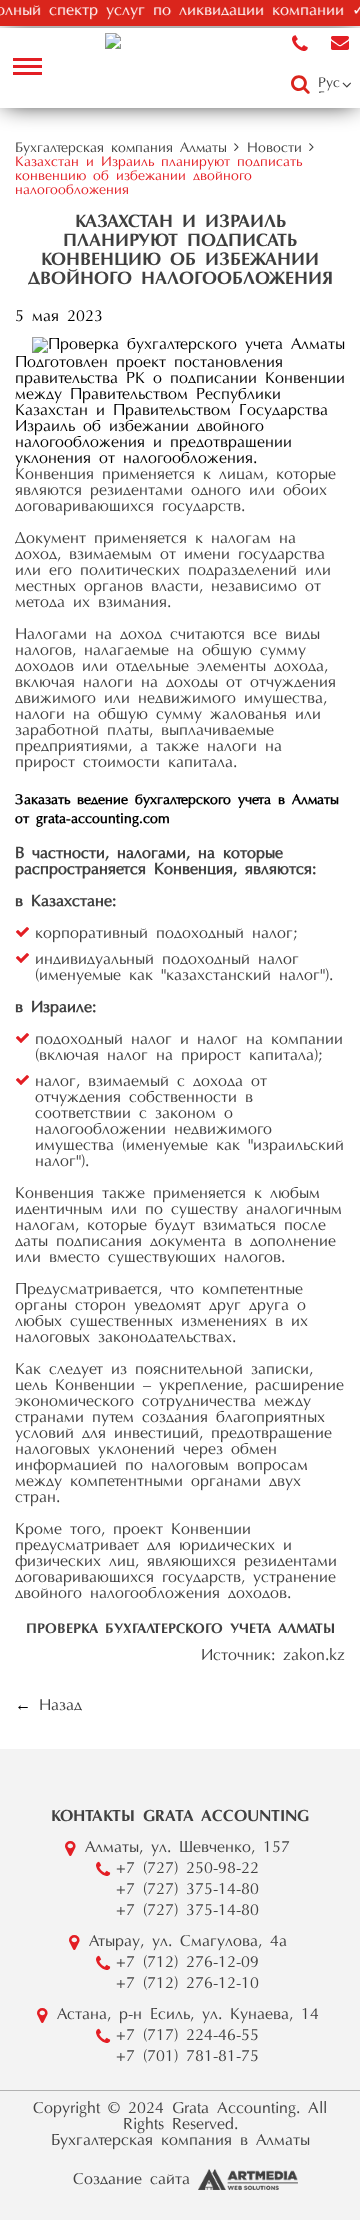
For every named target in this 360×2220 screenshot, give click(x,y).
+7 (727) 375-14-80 (187, 1890)
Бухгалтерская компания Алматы (121, 149)
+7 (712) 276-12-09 (187, 1963)
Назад (60, 1706)
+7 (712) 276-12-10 (187, 1984)
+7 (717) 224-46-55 (187, 2036)
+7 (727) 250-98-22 (187, 1869)
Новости (274, 149)
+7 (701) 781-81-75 (187, 2057)
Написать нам (340, 43)
